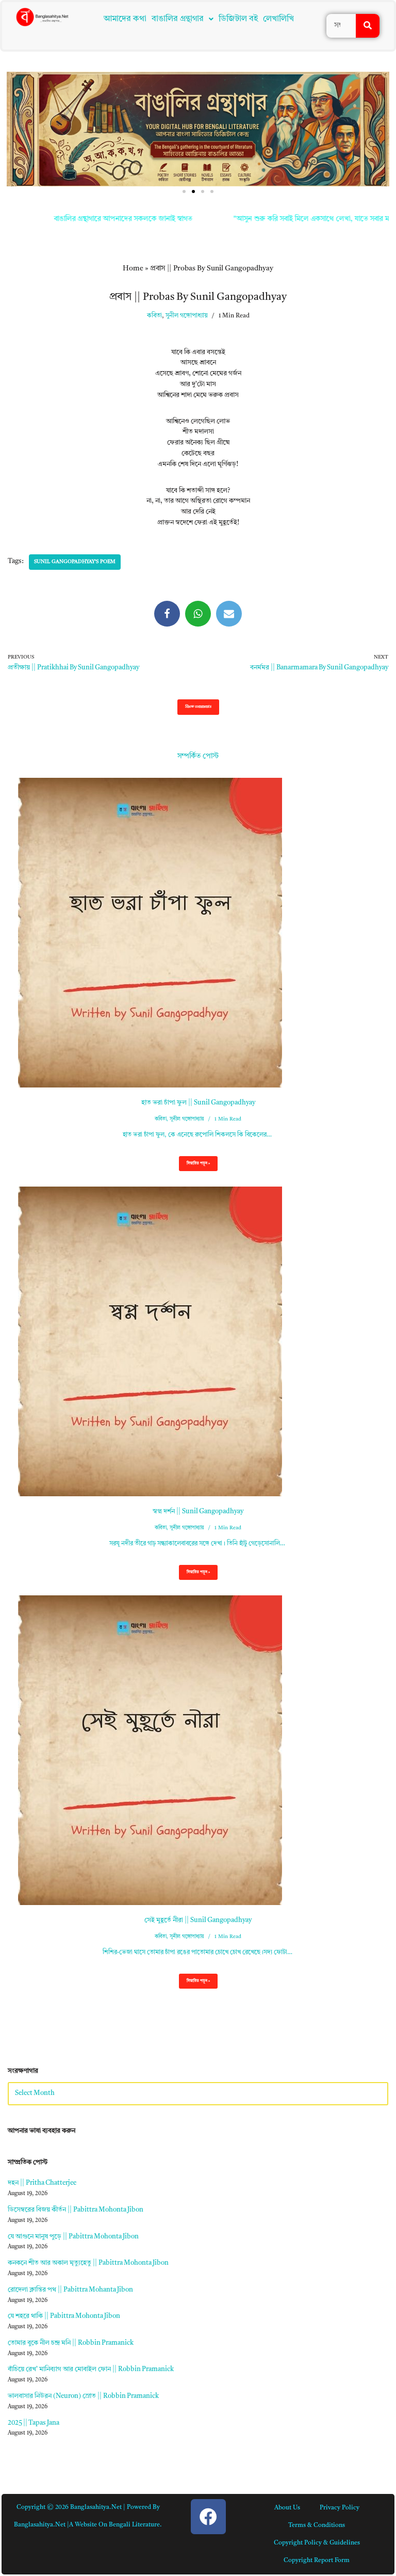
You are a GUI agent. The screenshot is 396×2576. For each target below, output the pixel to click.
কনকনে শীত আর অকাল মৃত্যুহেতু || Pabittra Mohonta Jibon (88, 2263)
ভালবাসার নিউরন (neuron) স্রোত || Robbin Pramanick (83, 2396)
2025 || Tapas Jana (34, 2423)
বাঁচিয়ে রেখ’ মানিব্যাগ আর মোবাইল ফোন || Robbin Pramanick (91, 2369)
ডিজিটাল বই (238, 19)
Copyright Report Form (317, 2561)
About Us (287, 2508)
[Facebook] (167, 614)
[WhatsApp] (198, 614)
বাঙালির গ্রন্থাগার (178, 19)
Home (133, 268)
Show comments (198, 707)
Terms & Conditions (317, 2525)
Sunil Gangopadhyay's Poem (75, 562)
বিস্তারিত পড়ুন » (194, 1166)
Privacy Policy (340, 2508)
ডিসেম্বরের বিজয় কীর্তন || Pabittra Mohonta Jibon (76, 2210)
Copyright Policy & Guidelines (317, 2543)
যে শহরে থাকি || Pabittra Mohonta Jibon (64, 2316)
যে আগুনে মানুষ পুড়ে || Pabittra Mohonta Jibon (73, 2237)
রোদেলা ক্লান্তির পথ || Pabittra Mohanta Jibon (70, 2290)
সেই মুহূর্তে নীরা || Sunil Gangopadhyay (198, 1920)
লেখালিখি (278, 19)
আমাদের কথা (125, 19)
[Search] (368, 26)
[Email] (229, 614)
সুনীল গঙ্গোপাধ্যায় (187, 316)
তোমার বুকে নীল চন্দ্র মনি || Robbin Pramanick (71, 2343)
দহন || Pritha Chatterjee (42, 2183)
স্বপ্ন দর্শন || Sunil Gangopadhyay (198, 1511)
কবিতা (154, 316)
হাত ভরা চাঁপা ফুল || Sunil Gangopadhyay (198, 1103)
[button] (183, 19)
